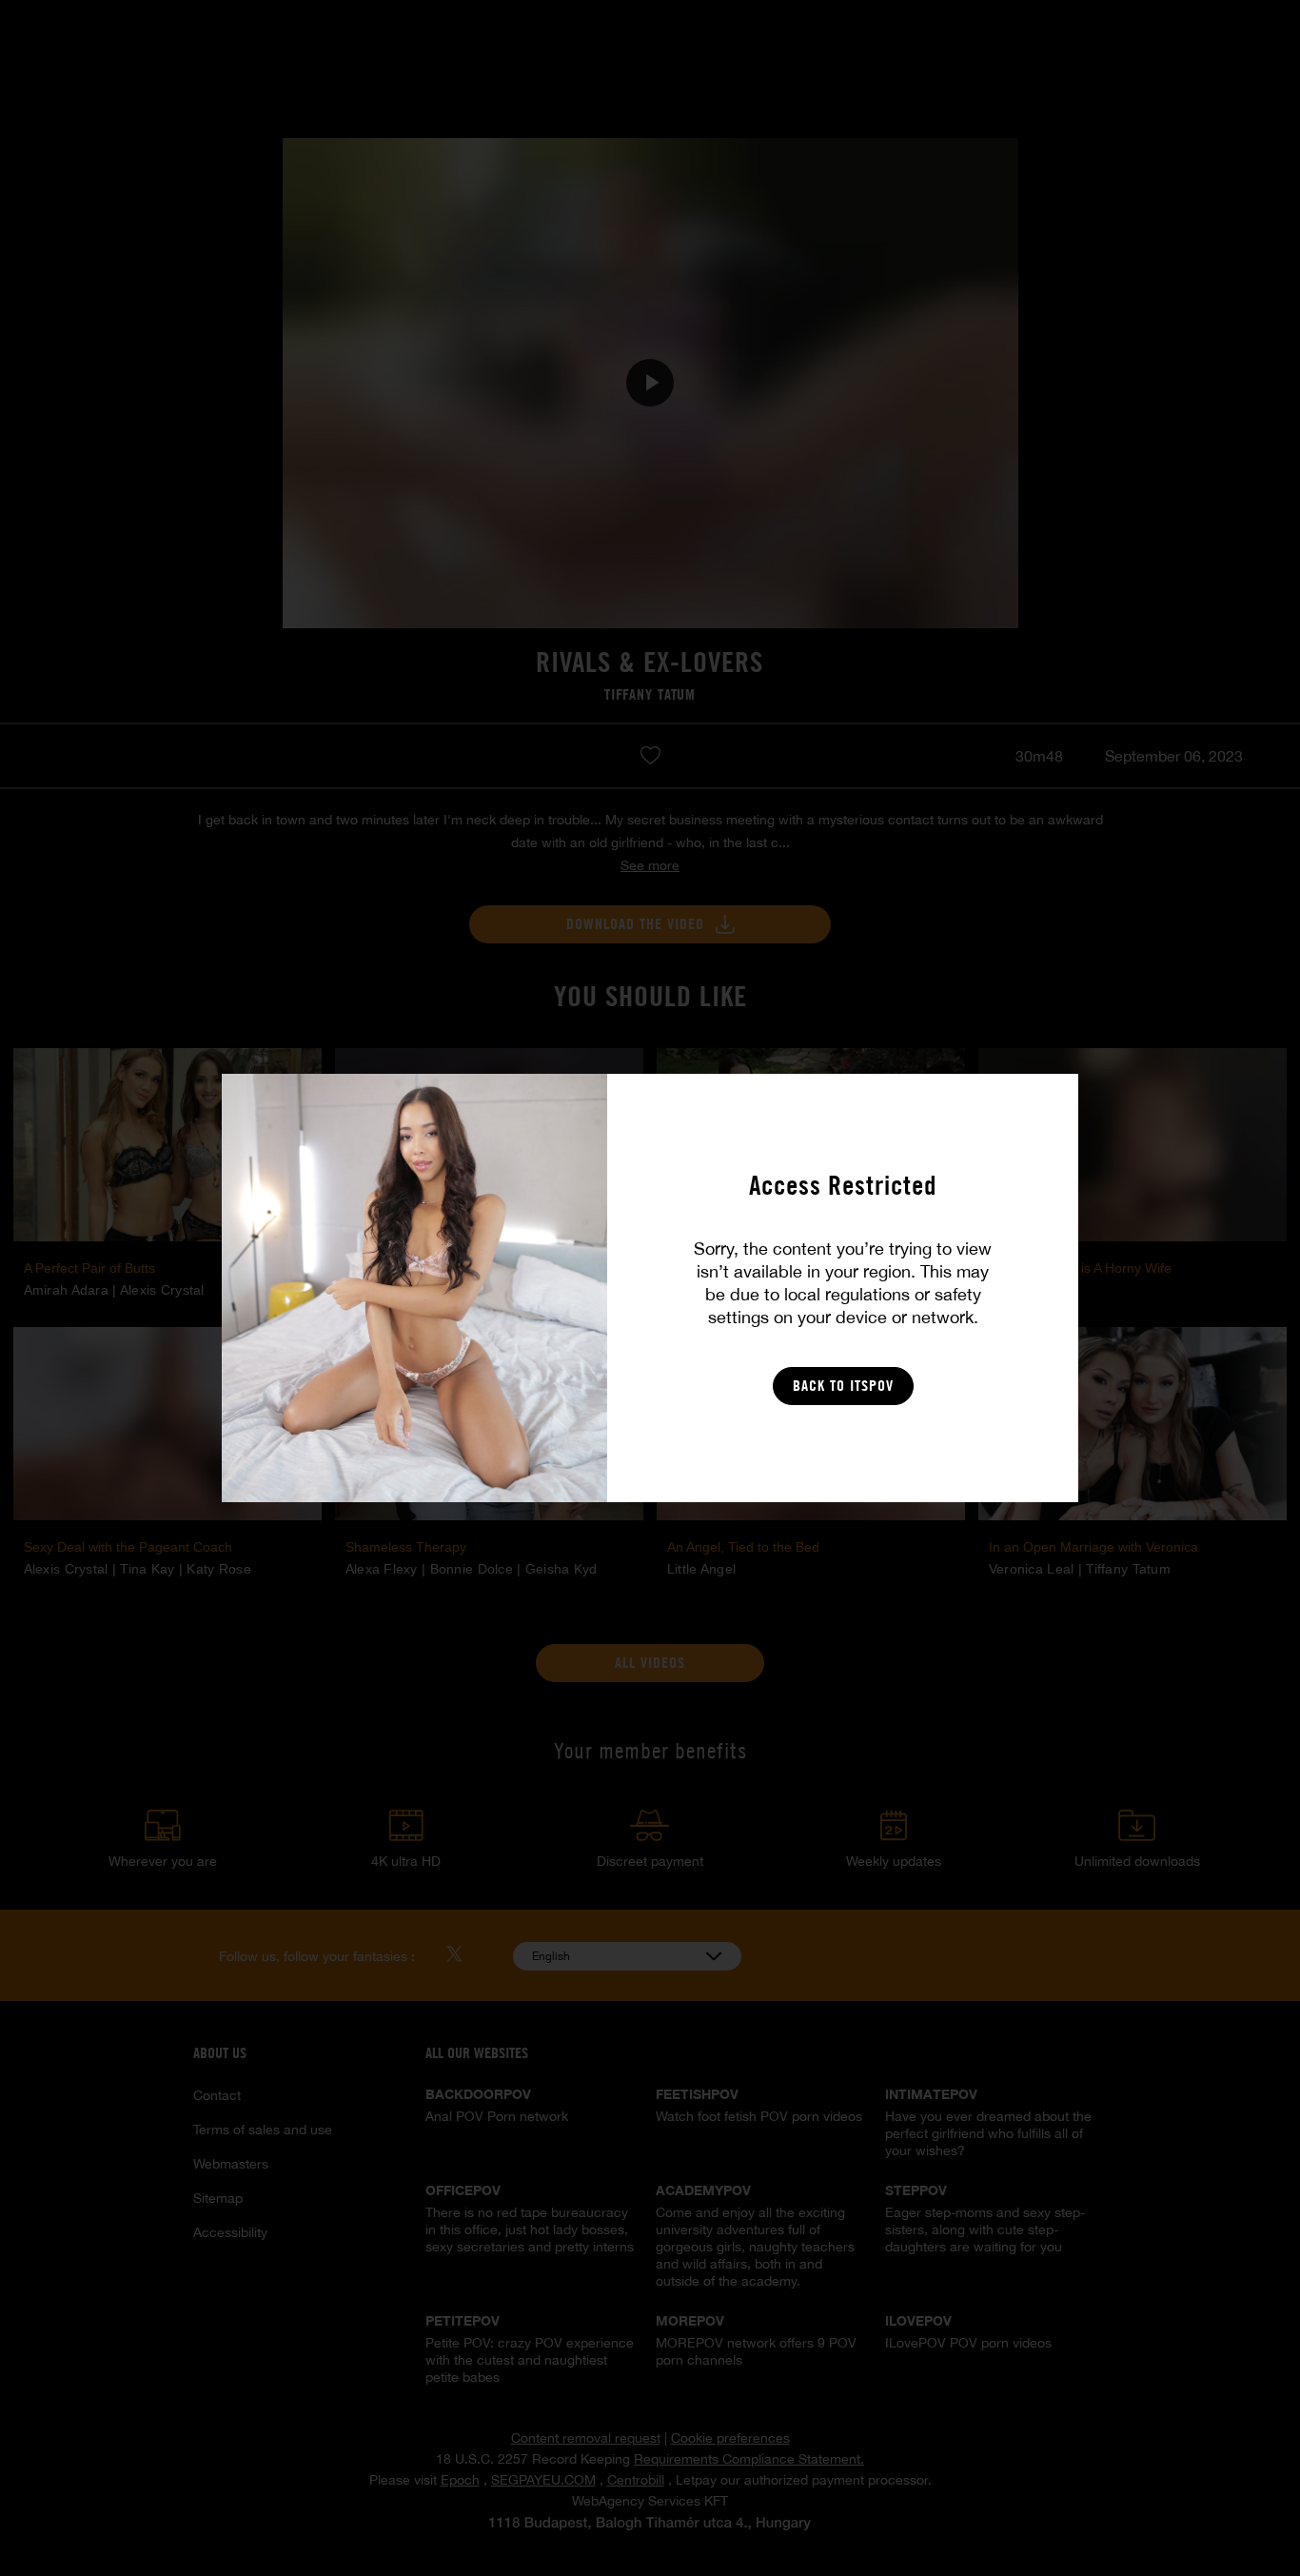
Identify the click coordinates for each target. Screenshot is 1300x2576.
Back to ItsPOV (843, 1386)
